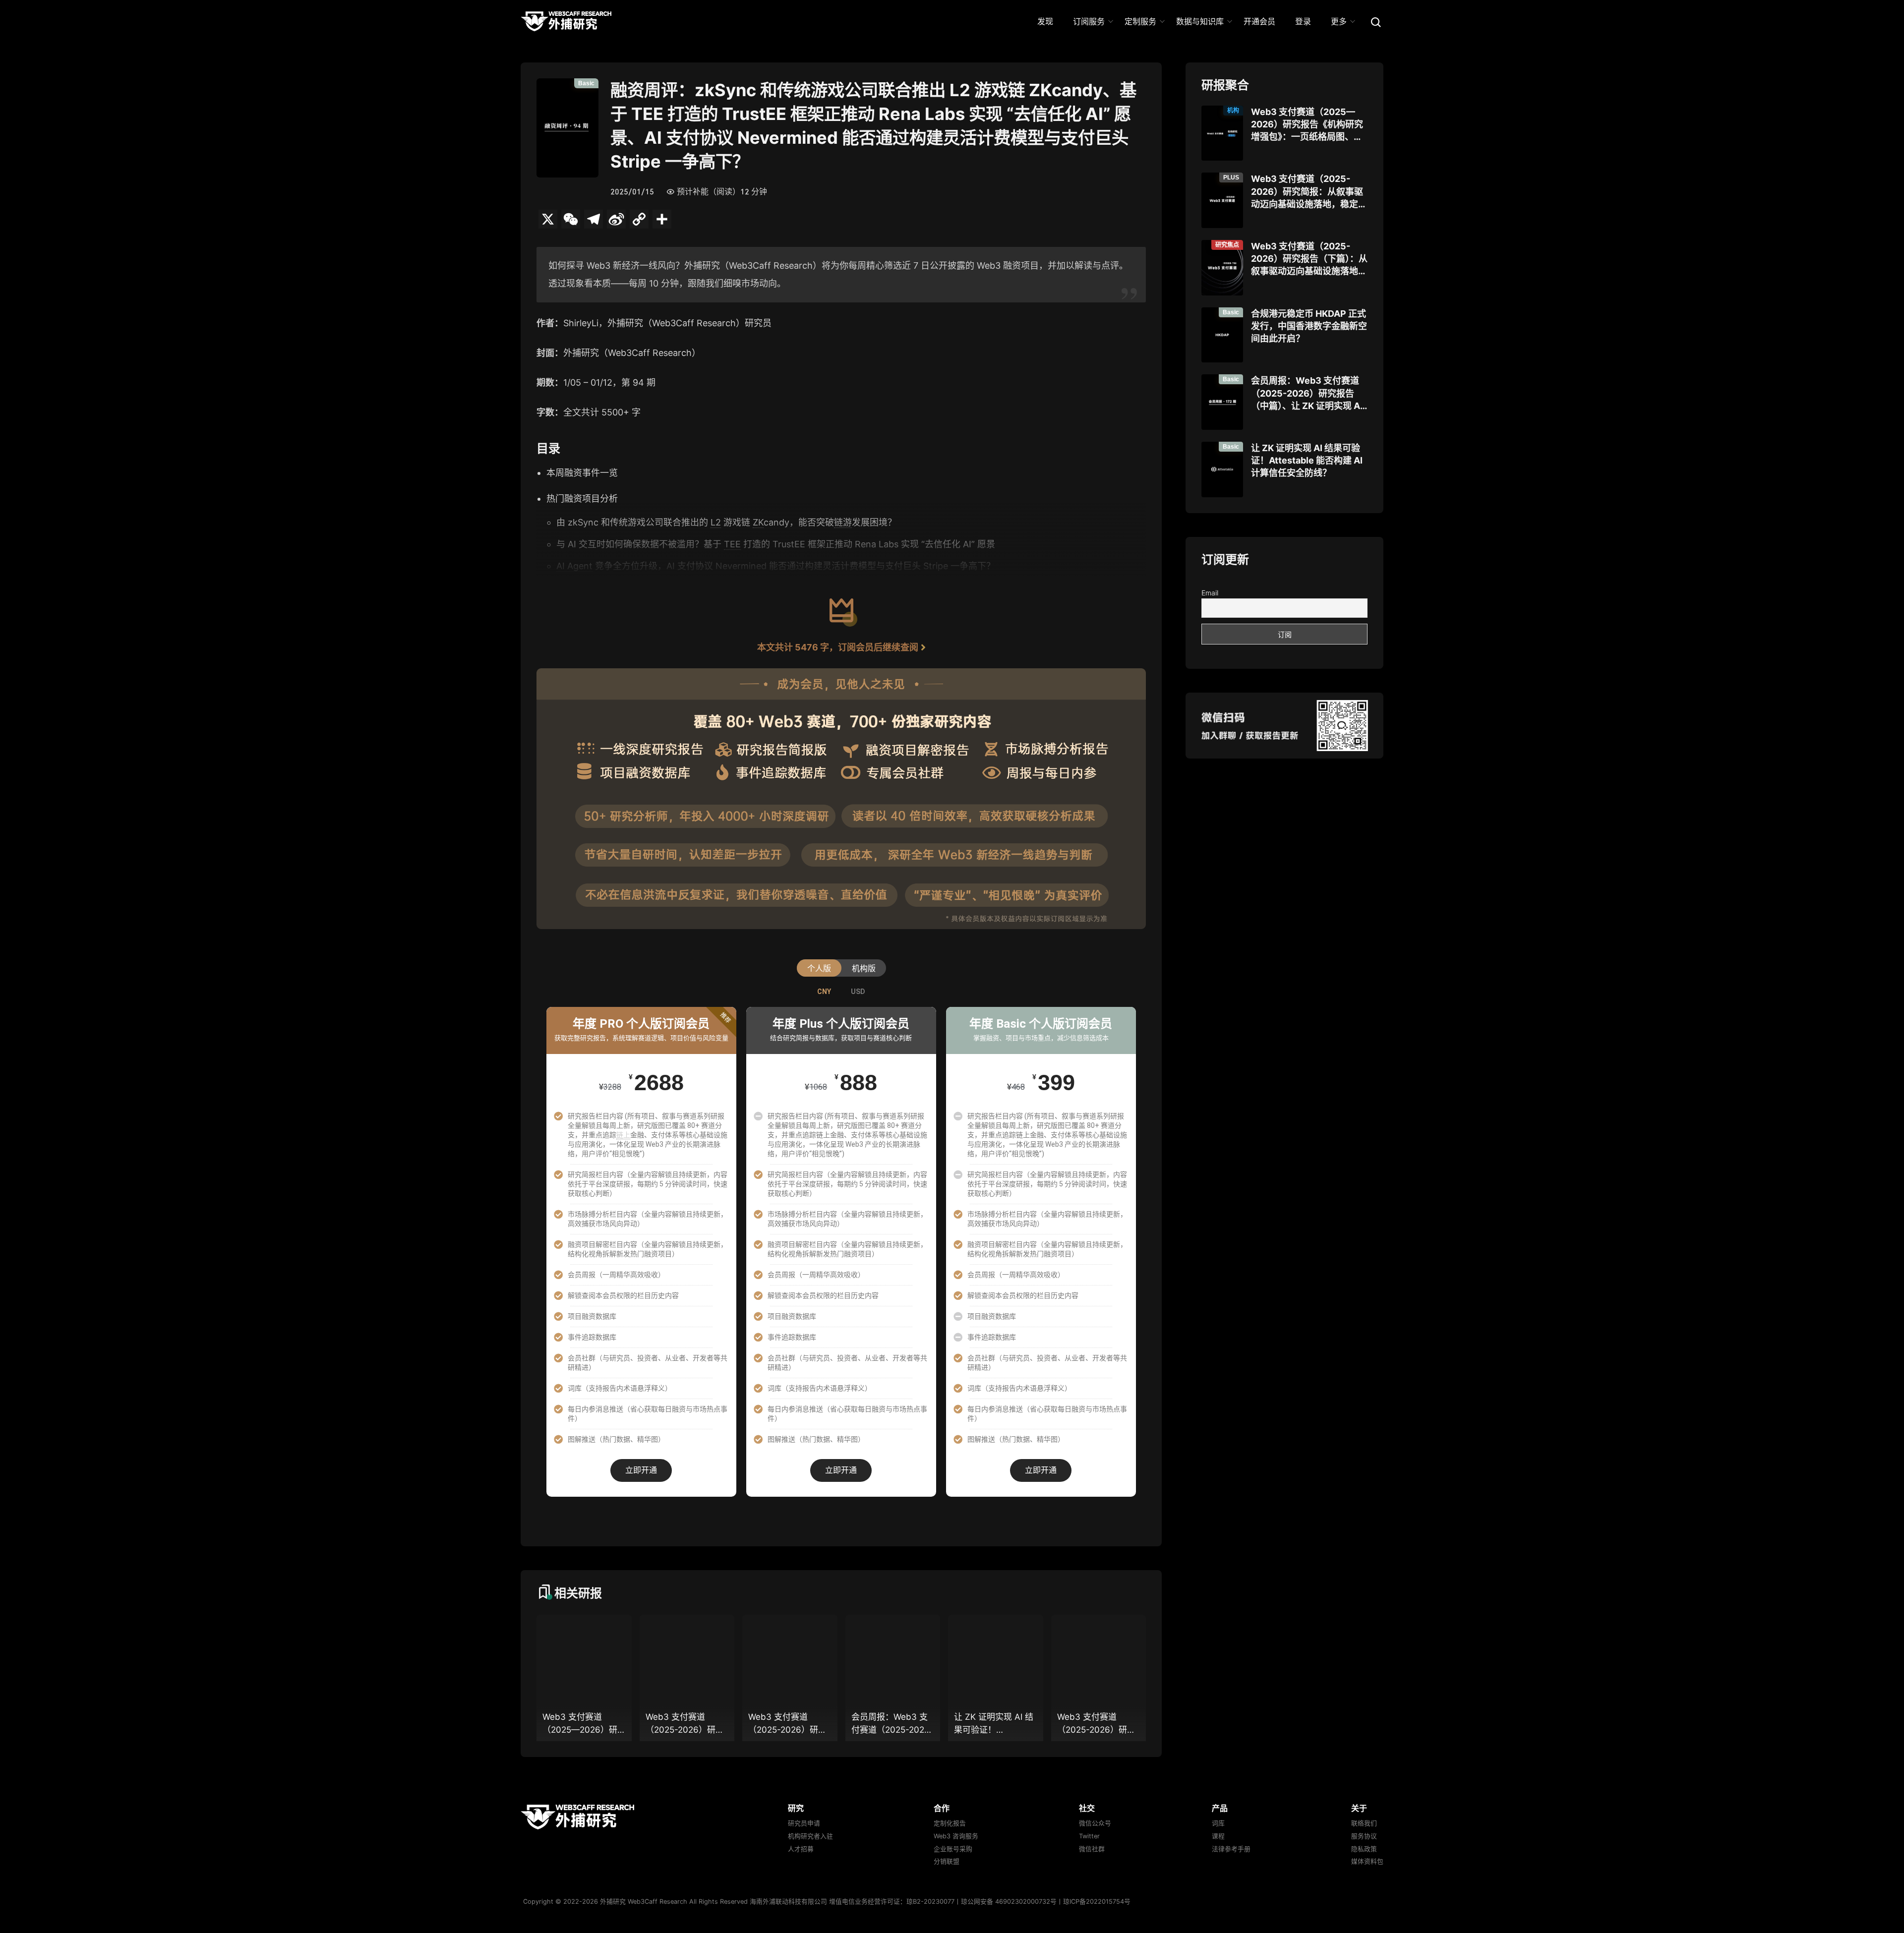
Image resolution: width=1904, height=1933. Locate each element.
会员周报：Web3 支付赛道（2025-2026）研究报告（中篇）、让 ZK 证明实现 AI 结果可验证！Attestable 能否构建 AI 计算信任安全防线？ (1307, 394)
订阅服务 (1089, 21)
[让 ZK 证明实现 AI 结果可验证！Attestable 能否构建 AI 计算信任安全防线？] (1222, 469)
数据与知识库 (1200, 21)
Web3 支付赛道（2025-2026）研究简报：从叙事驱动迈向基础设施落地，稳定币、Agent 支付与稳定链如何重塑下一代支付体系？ (1307, 192)
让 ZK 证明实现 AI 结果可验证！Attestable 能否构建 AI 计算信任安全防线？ (1307, 460)
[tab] (824, 992)
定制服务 (1140, 21)
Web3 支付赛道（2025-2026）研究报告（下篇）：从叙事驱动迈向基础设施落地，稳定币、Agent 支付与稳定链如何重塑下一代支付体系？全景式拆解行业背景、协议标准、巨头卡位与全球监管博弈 (1309, 259)
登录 (1303, 21)
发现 (1045, 21)
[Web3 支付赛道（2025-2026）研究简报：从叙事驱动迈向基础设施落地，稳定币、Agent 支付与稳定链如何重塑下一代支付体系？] (1222, 200)
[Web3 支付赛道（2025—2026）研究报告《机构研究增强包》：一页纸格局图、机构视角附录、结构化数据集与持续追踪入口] (1222, 133)
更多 (1339, 21)
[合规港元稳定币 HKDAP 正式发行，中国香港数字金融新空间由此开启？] (1222, 335)
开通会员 (1259, 21)
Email (1210, 593)
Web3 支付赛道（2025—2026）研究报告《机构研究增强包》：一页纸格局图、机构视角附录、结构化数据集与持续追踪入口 (1309, 125)
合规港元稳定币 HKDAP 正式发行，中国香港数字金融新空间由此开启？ (1309, 326)
